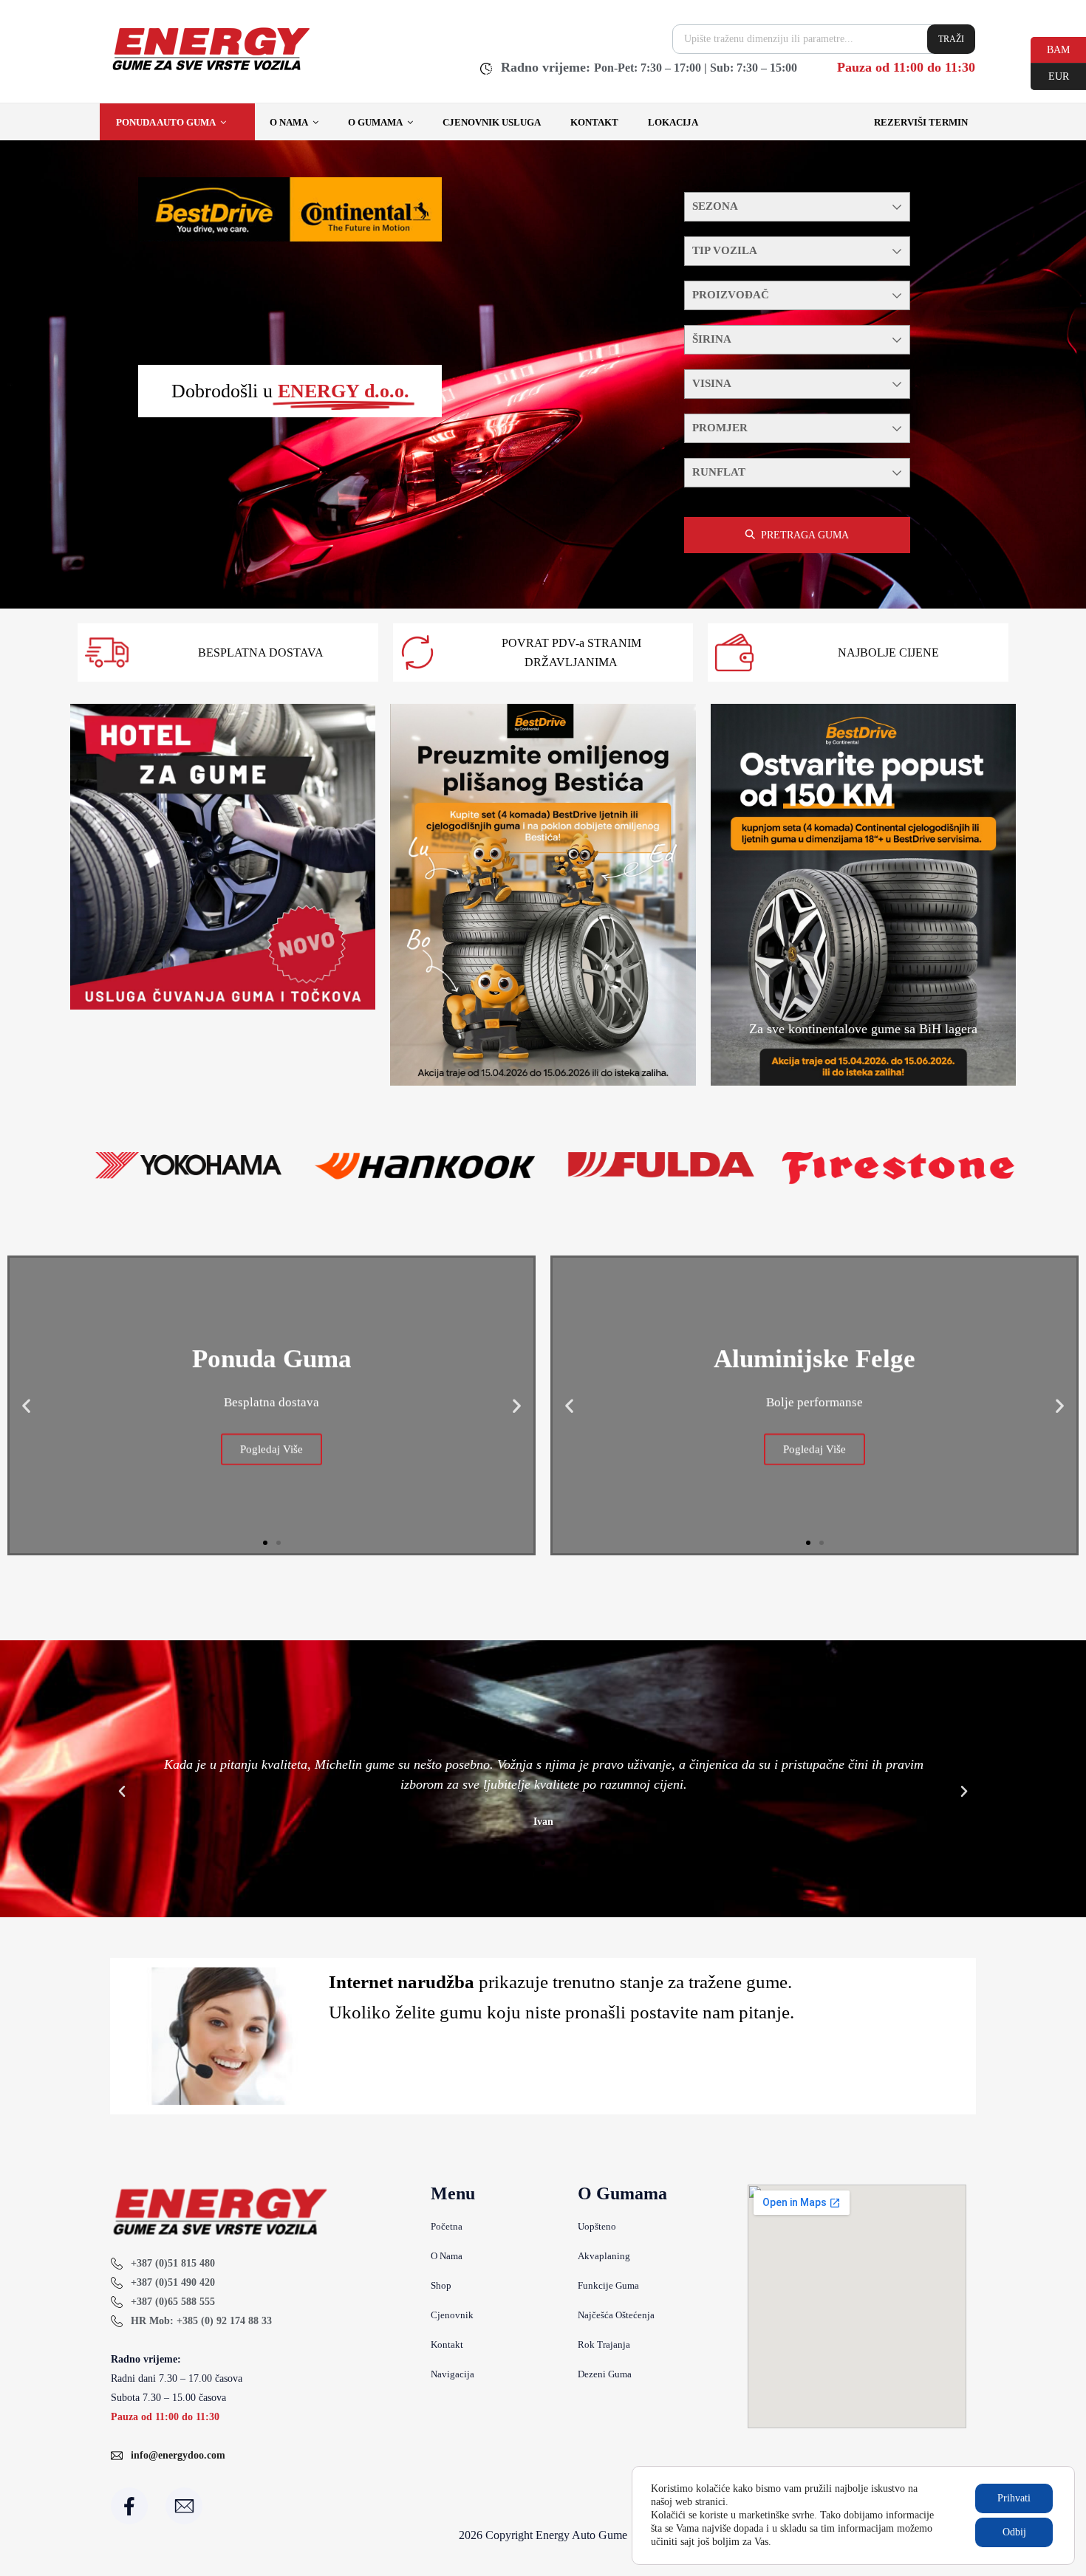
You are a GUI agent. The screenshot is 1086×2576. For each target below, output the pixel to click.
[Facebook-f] (129, 2506)
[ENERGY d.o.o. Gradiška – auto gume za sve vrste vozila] (210, 70)
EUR (1050, 75)
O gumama (375, 122)
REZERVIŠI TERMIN (921, 122)
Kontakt (594, 122)
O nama (289, 122)
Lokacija (673, 122)
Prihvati (1014, 2498)
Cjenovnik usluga (492, 122)
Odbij (1014, 2532)
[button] (26, 1405)
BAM (1050, 49)
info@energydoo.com (178, 2455)
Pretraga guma (805, 535)
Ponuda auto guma (166, 122)
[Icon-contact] (184, 2506)
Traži (951, 39)
